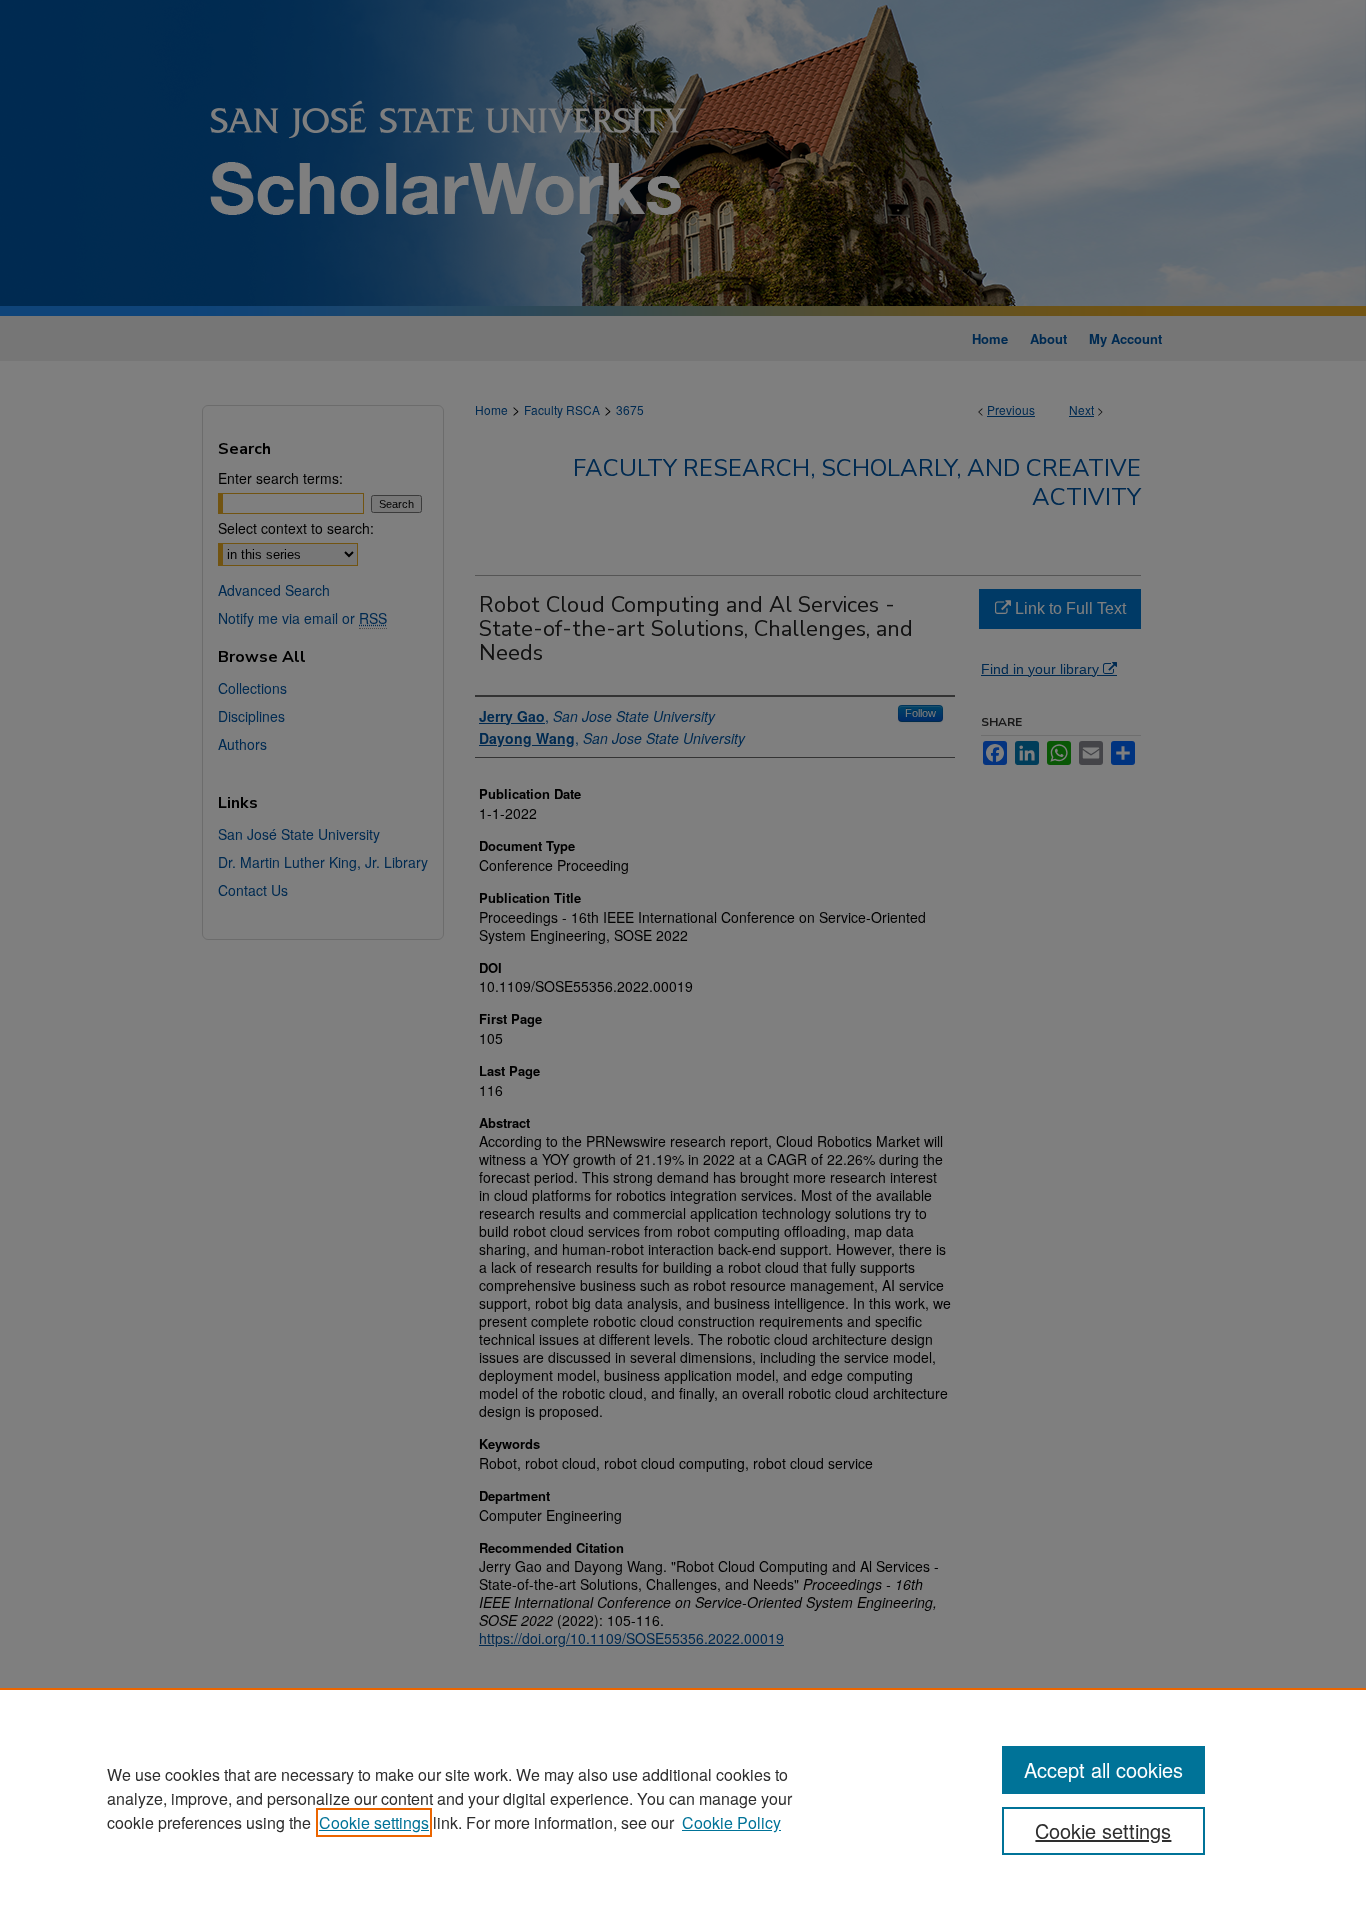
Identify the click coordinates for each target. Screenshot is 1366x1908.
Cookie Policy (731, 1822)
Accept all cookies (1103, 1769)
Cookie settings (374, 1822)
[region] (683, 1798)
